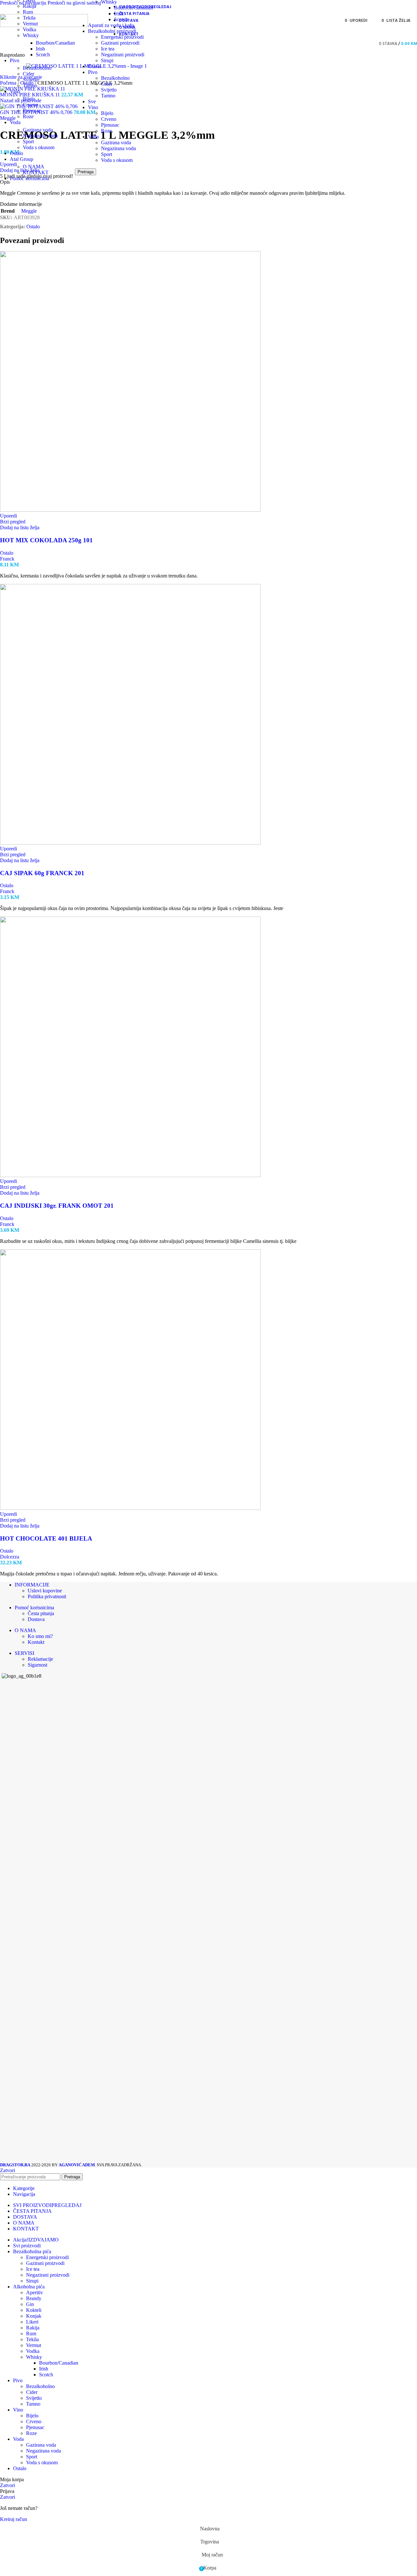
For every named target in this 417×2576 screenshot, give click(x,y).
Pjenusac (32, 111)
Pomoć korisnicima (34, 1608)
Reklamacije (40, 1659)
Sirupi (107, 60)
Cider (29, 74)
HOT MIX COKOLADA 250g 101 (46, 540)
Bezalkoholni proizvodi (112, 31)
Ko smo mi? (40, 1636)
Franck (7, 559)
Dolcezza (10, 1557)
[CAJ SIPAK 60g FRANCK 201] (130, 843)
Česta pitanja (41, 1613)
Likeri (32, 2322)
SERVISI (24, 1653)
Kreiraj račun (14, 2519)
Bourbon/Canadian (55, 43)
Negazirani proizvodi (123, 55)
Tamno (30, 85)
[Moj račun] (367, 44)
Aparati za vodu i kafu (111, 25)
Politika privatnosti (47, 1596)
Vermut (34, 2345)
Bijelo (29, 99)
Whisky (31, 35)
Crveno (30, 105)
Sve (92, 101)
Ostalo (95, 66)
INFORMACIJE (32, 1585)
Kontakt (36, 1642)
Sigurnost (37, 1665)
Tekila (32, 2339)
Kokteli (34, 2310)
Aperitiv (35, 2292)
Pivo (93, 72)
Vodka (29, 29)
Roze (28, 116)
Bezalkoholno (37, 68)
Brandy (34, 2298)
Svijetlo (31, 80)
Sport (28, 142)
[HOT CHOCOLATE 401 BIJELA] (130, 1508)
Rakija (29, 6)
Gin (30, 2304)
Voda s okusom (39, 147)
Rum (28, 12)
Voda (93, 137)
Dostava (36, 1619)
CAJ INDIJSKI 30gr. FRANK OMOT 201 (57, 1206)
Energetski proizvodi (122, 37)
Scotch (43, 55)
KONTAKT (36, 172)
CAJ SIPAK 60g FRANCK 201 (42, 873)
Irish (40, 49)
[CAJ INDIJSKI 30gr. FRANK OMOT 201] (130, 1175)
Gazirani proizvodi (120, 43)
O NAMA (34, 167)
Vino (93, 107)
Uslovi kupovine (45, 1591)
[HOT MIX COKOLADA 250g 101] (130, 510)
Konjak (34, 2316)
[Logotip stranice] (44, 25)
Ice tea (108, 49)
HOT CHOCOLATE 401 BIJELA (46, 1538)
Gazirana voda (38, 130)
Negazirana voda (40, 136)
